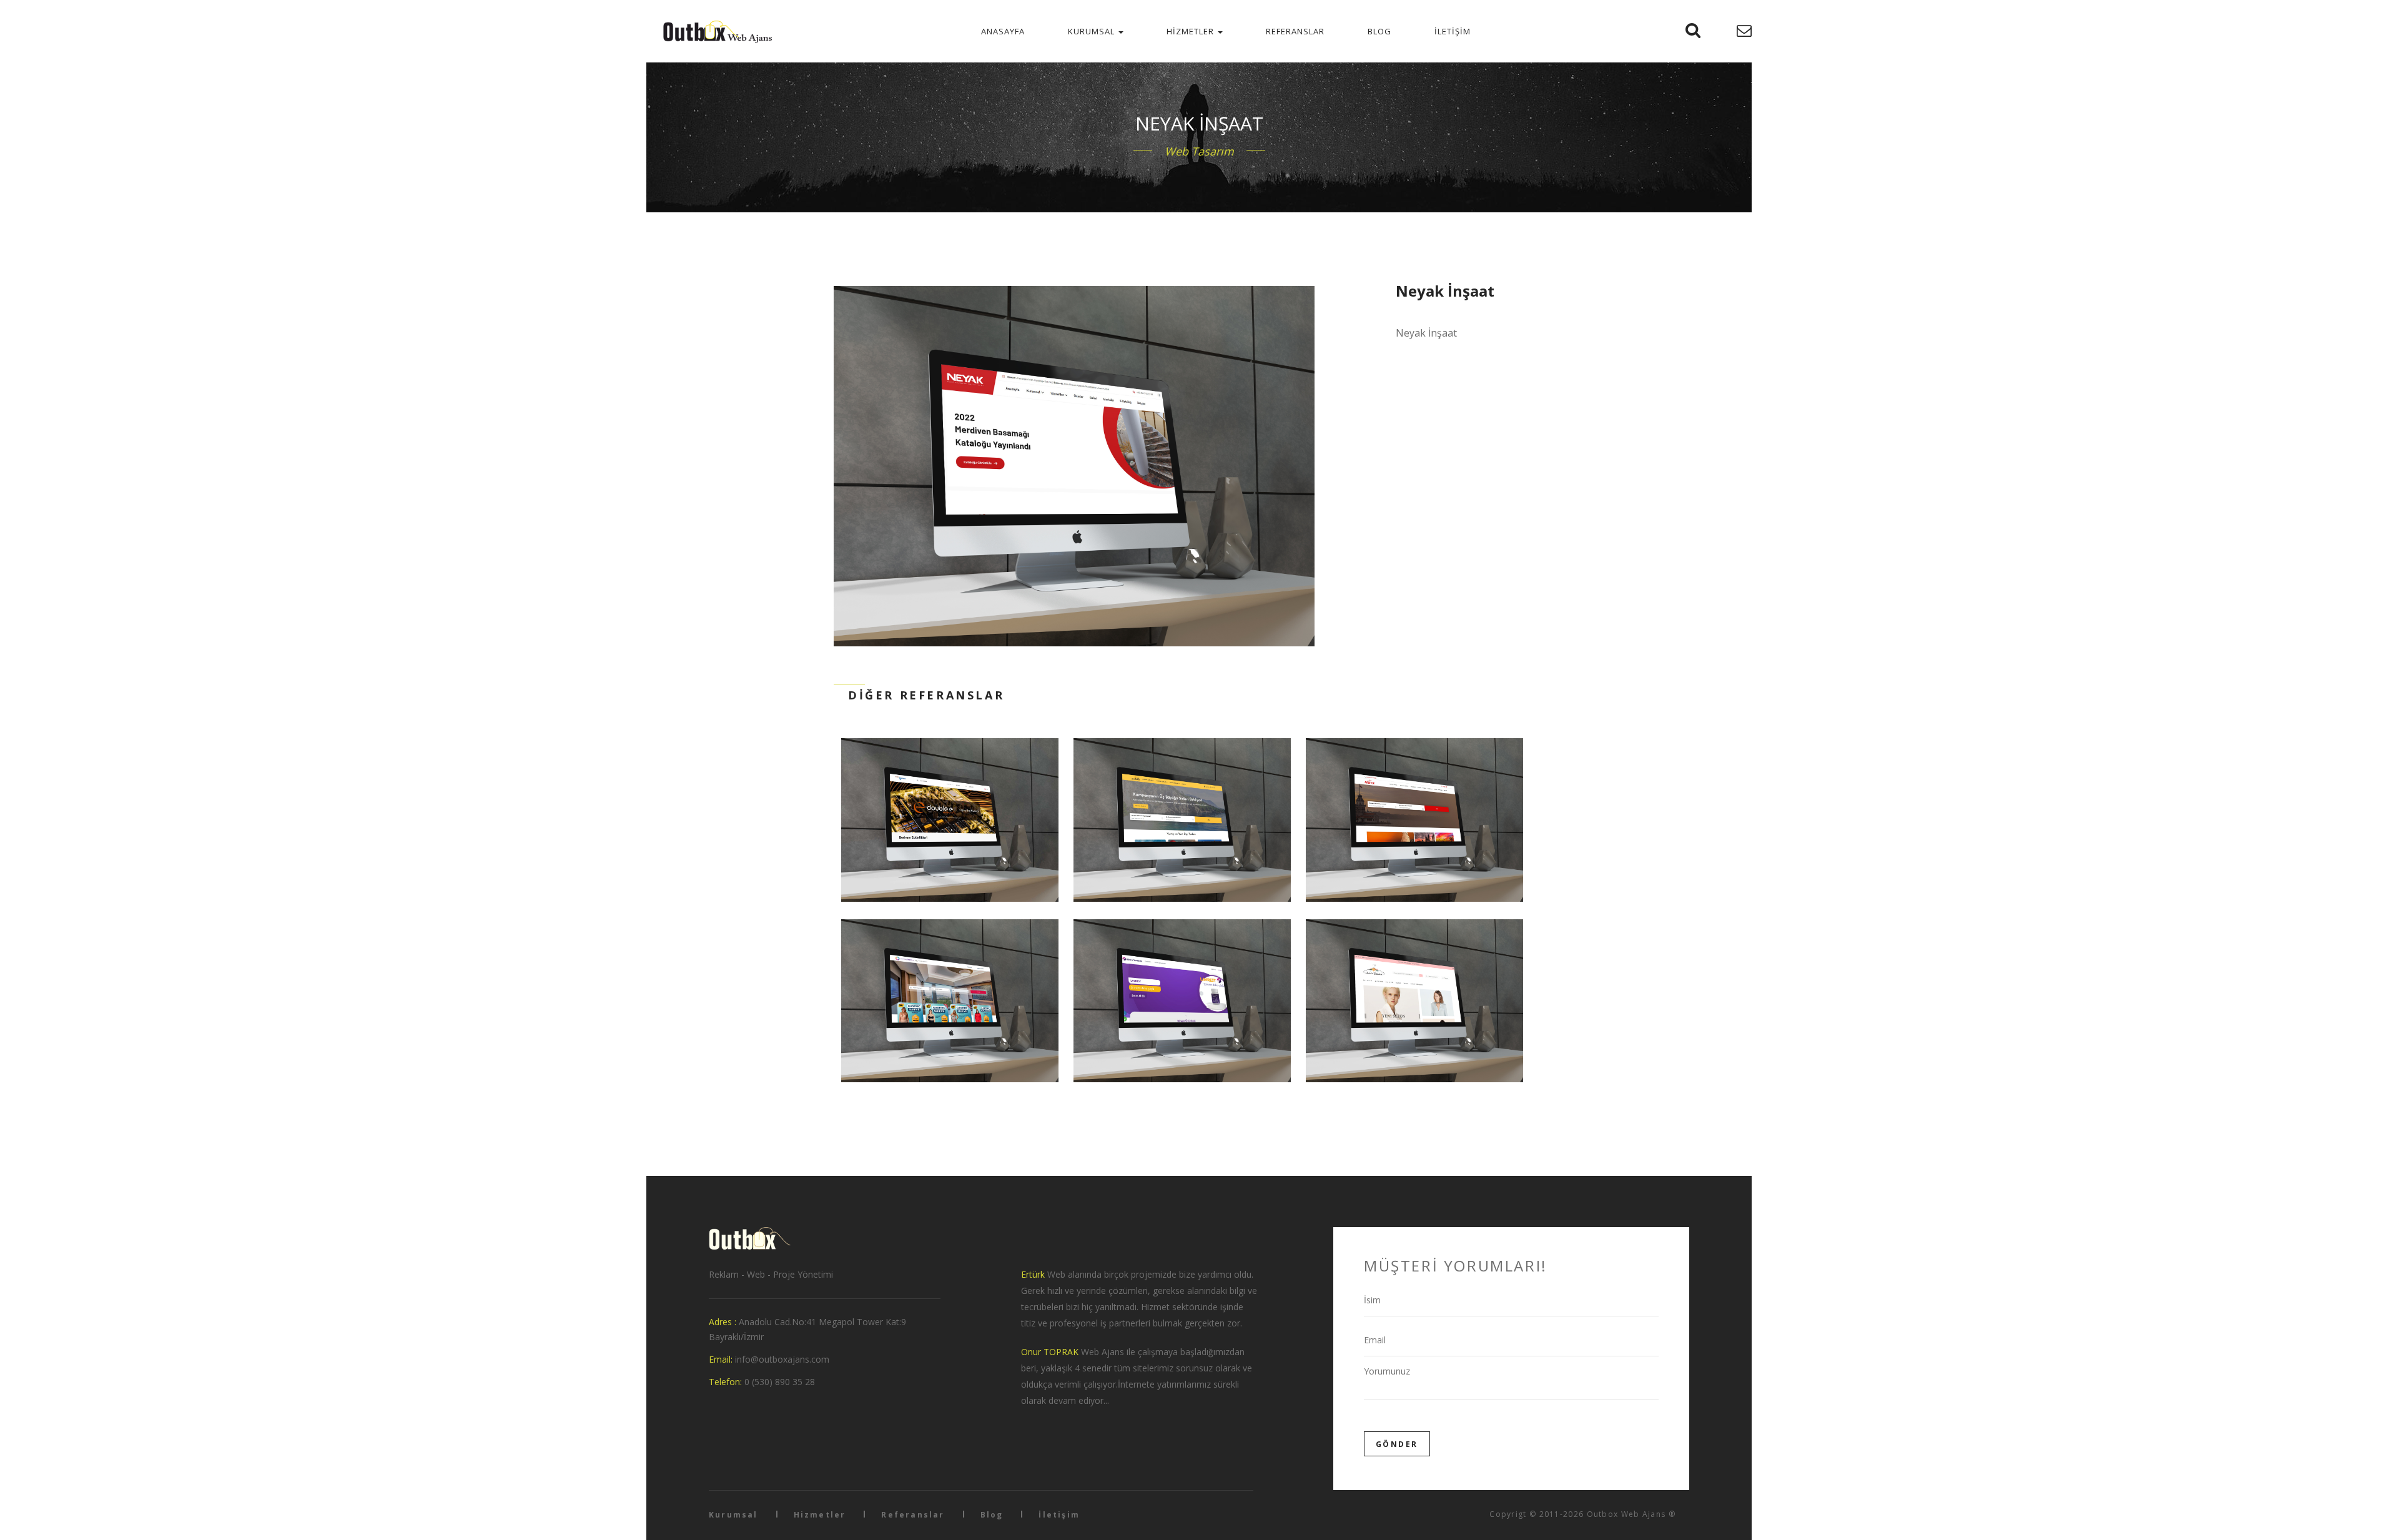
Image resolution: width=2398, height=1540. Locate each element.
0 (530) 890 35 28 (780, 1382)
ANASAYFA (1003, 31)
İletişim (1059, 1515)
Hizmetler (820, 1515)
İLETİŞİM (1453, 31)
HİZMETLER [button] (1192, 31)
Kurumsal (733, 1515)
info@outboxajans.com (782, 1359)
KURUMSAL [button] (1093, 31)
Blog (992, 1515)
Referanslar (913, 1515)
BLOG (1379, 31)
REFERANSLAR (1295, 31)
